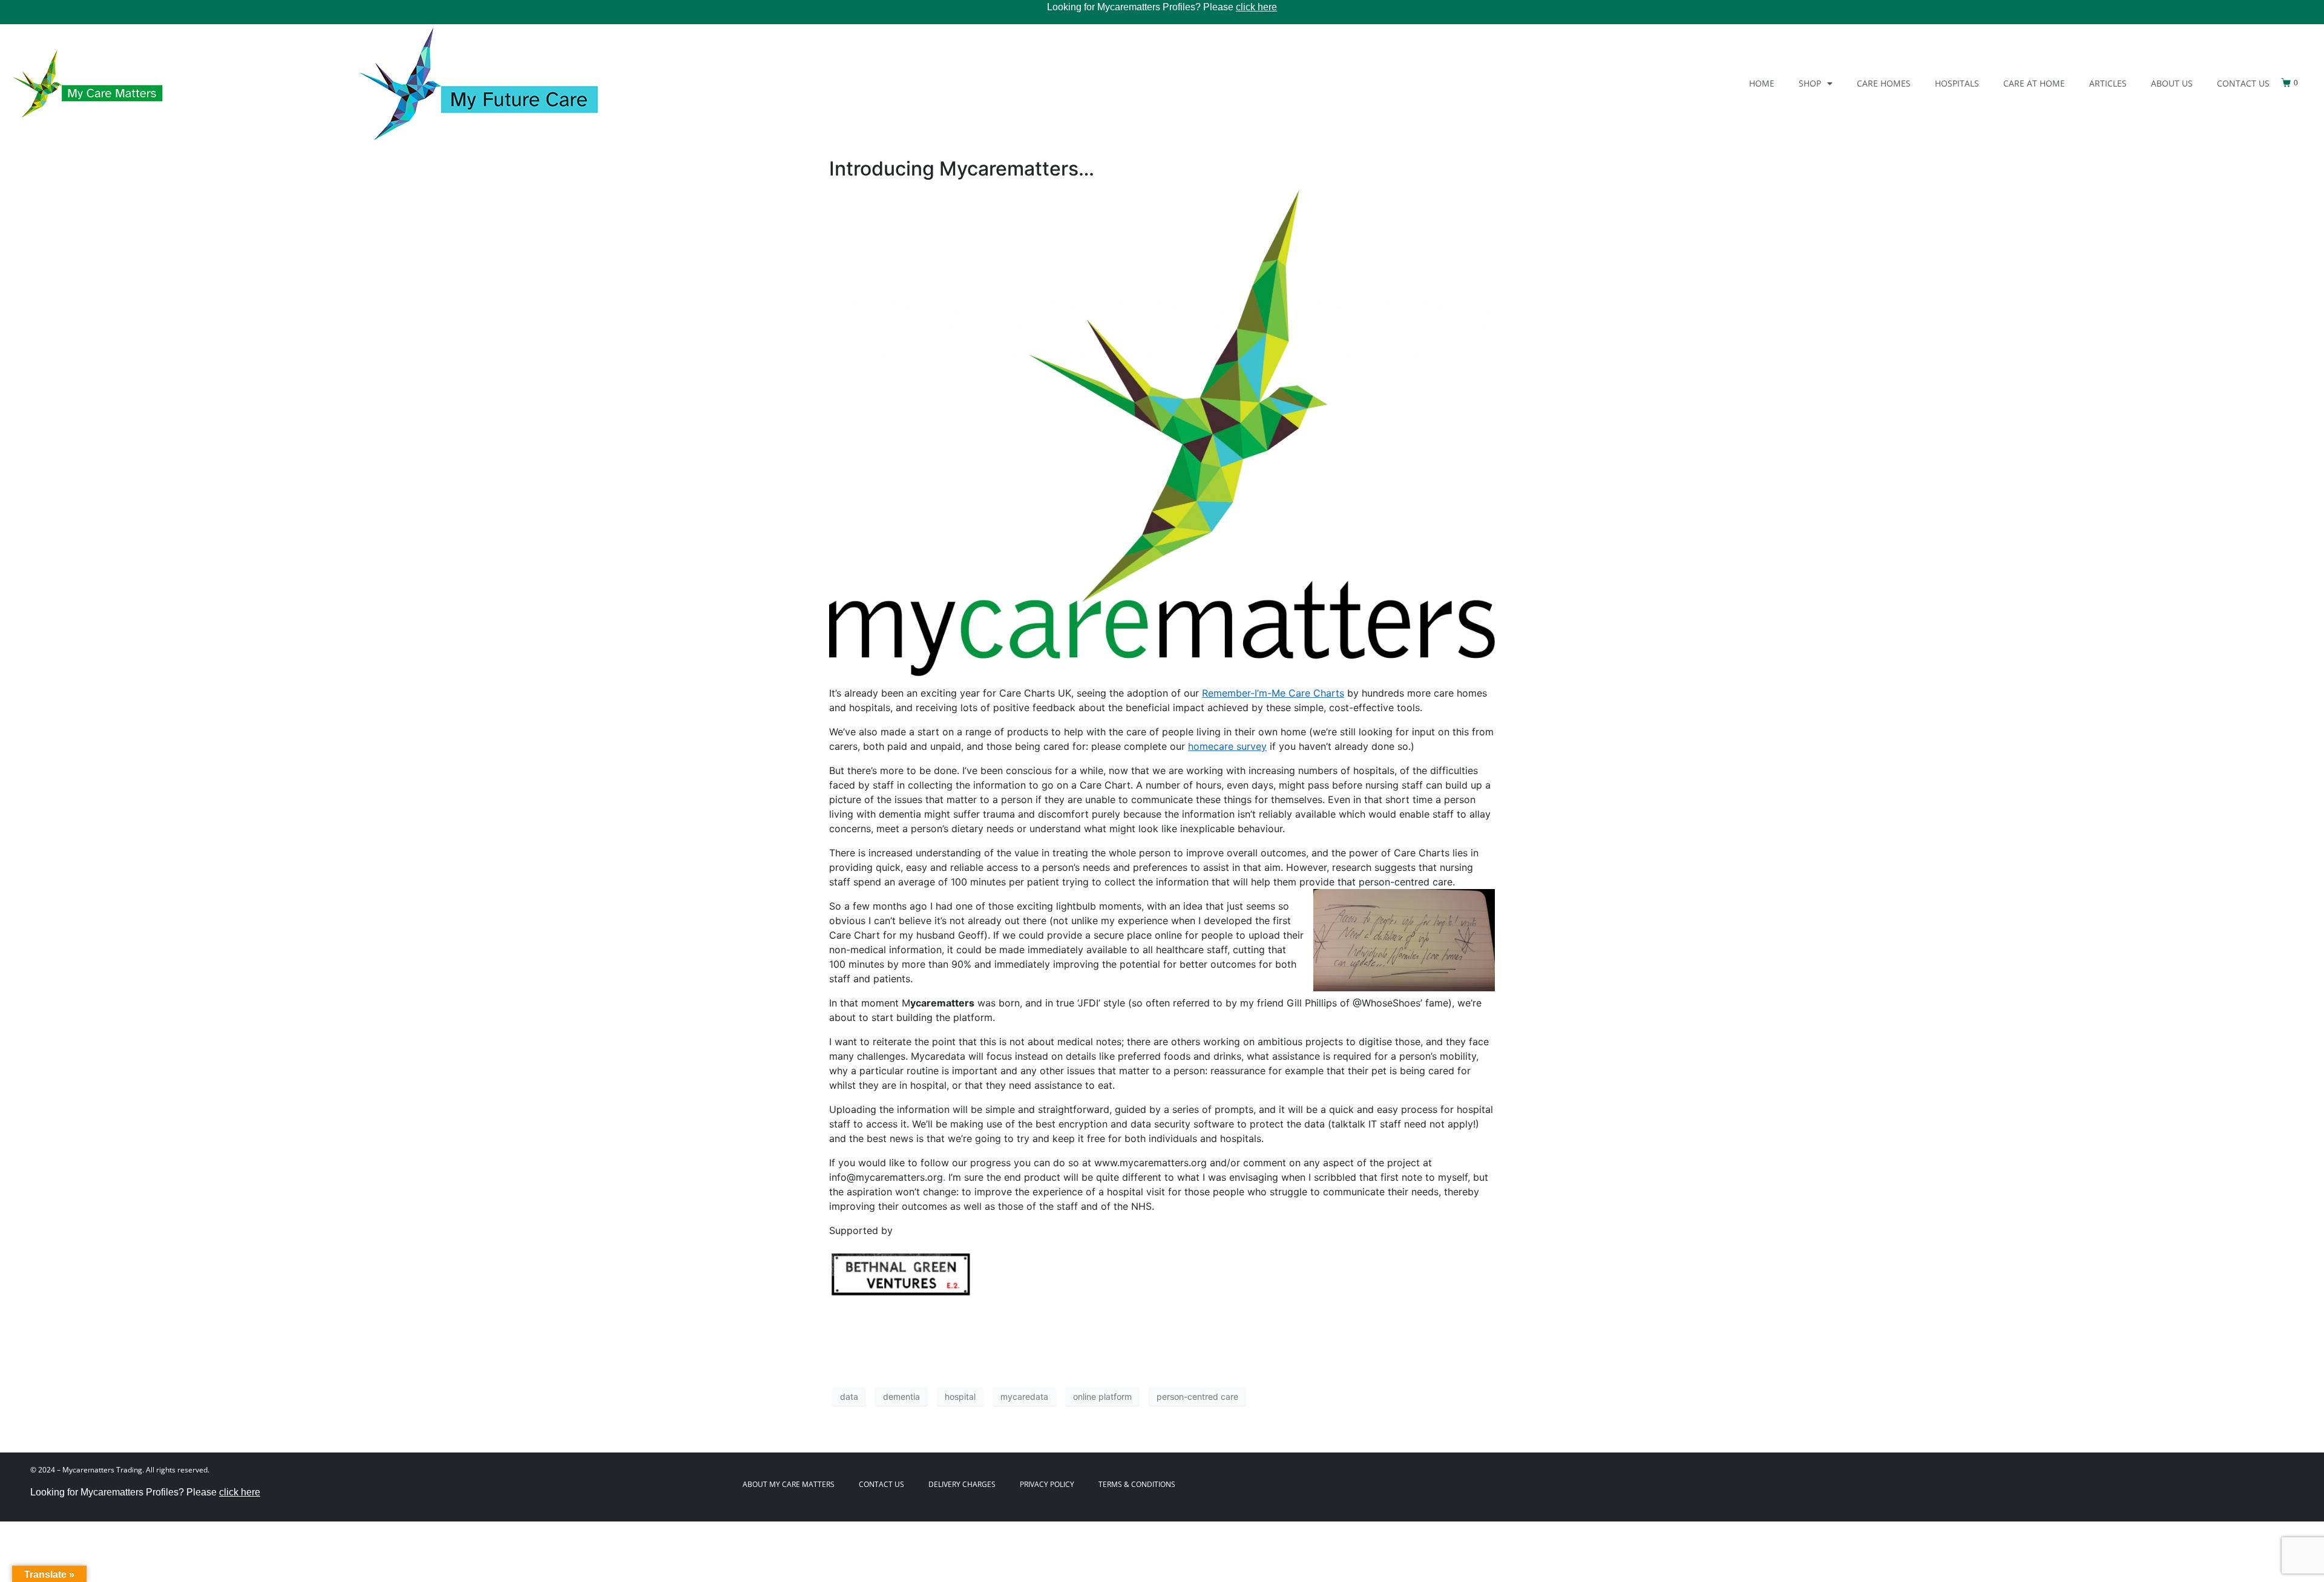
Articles (2108, 83)
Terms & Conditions (1137, 1484)
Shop (1810, 83)
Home (1762, 83)
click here (1256, 7)
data (849, 1397)
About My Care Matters (789, 1484)
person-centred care (1197, 1397)
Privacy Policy (1047, 1484)
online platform (1102, 1397)
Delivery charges (962, 1484)
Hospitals (1957, 83)
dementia (901, 1397)
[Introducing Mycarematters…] (1162, 432)
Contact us (2243, 83)
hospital (960, 1397)
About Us (2172, 83)
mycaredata (1024, 1397)
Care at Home (2034, 83)
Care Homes (1884, 83)
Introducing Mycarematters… (962, 169)
